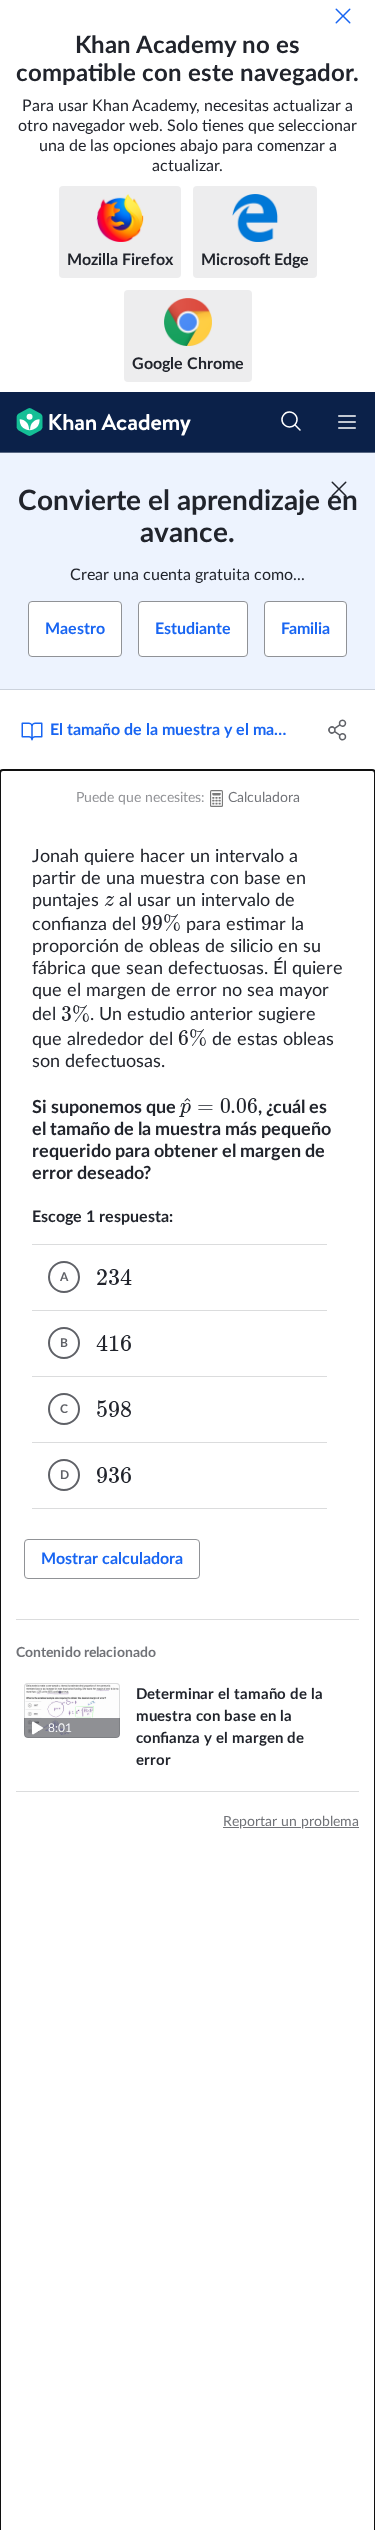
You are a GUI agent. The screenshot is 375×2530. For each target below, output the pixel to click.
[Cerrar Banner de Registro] (339, 489)
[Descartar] (343, 16)
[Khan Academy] (95, 422)
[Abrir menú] (347, 422)
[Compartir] (338, 730)
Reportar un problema (291, 1822)
